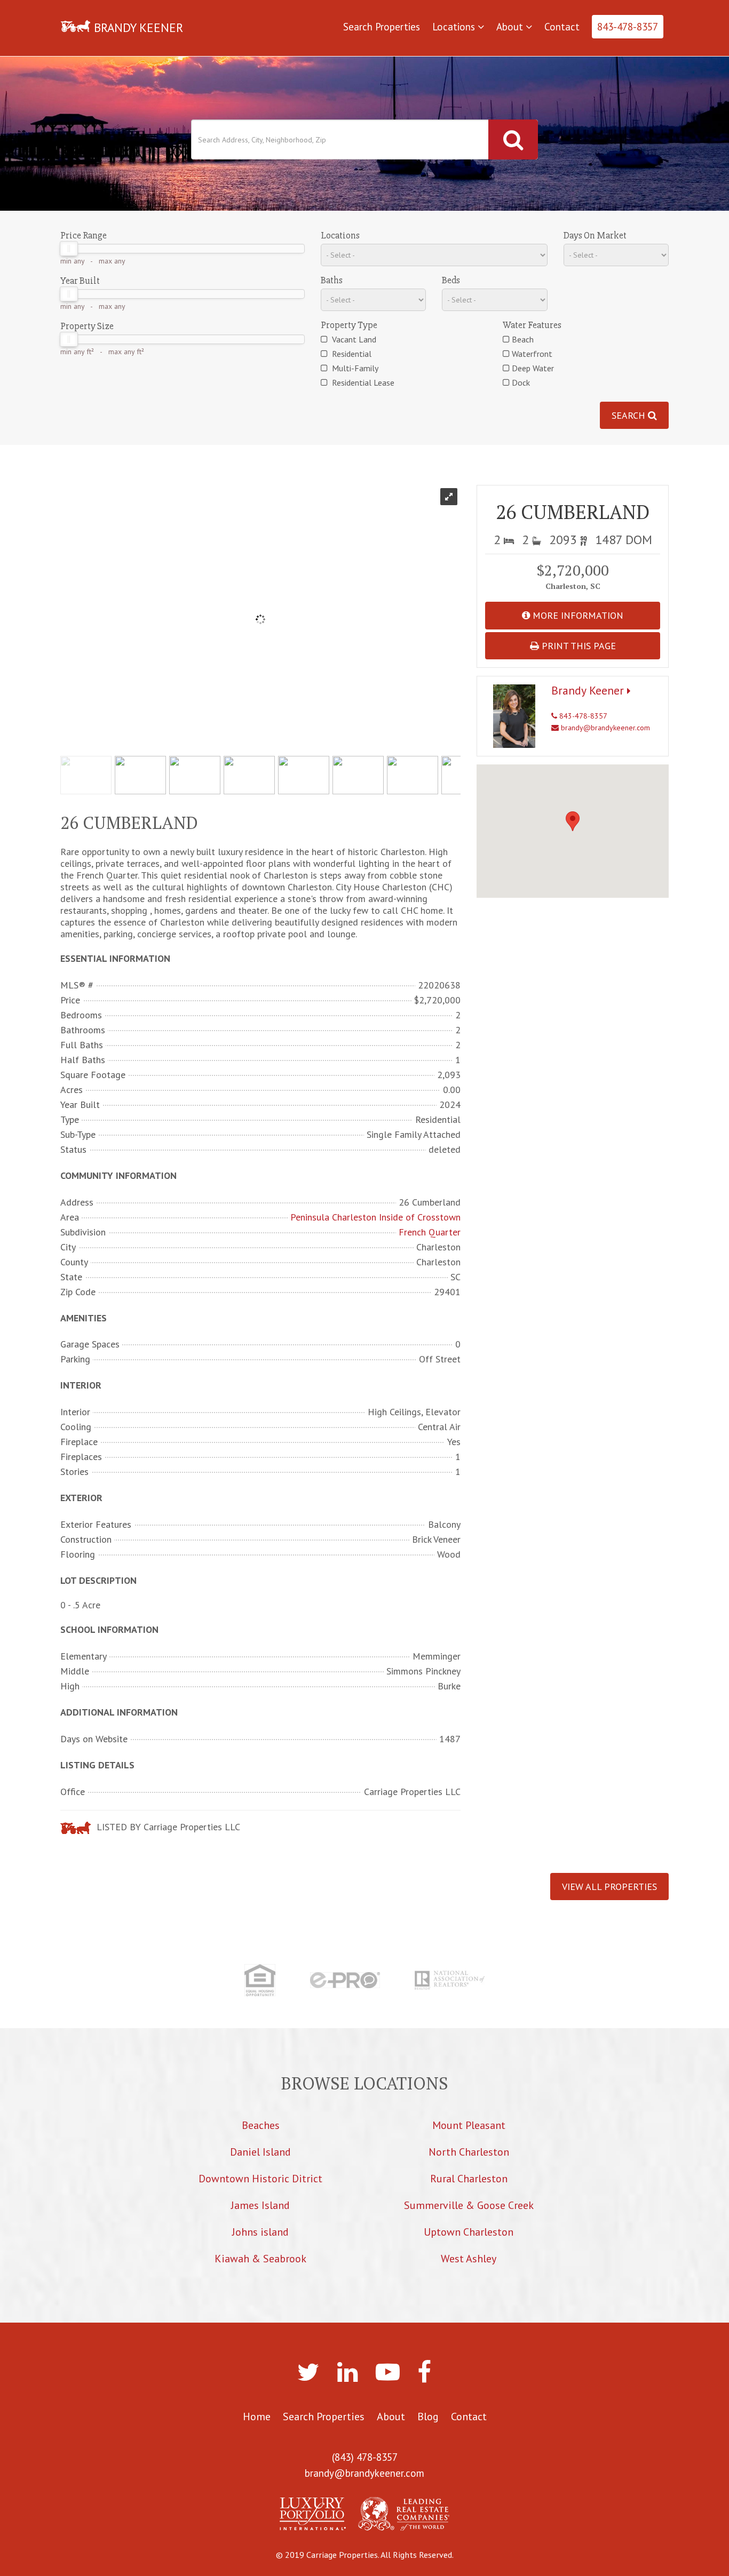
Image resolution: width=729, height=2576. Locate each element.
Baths (332, 280)
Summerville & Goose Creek (469, 2205)
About (511, 27)
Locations (455, 27)
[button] (573, 821)
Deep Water (533, 368)
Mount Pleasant (469, 2125)
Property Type (349, 325)
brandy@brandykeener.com (604, 728)
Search (630, 415)
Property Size (87, 326)
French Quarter (430, 1232)
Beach (523, 339)
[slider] (69, 249)
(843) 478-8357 (365, 2457)
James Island (260, 2205)
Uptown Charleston (469, 2232)
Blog (428, 2417)
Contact (562, 27)
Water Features (532, 325)
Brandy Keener (589, 690)
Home (257, 2417)
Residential (351, 354)
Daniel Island (260, 2152)
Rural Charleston (469, 2179)
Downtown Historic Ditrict (260, 2179)
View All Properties (609, 1887)
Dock (521, 382)
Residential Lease (362, 382)
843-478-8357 (628, 27)
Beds (451, 280)
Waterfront (532, 354)
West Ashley (469, 2259)
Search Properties (382, 27)
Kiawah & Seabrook (260, 2259)
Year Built (80, 281)
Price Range (84, 235)
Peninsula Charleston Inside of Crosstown (375, 1217)
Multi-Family (354, 368)
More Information (577, 615)
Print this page (577, 646)
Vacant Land (353, 339)
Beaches (261, 2125)
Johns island (260, 2232)
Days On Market (595, 235)
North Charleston (469, 2152)
